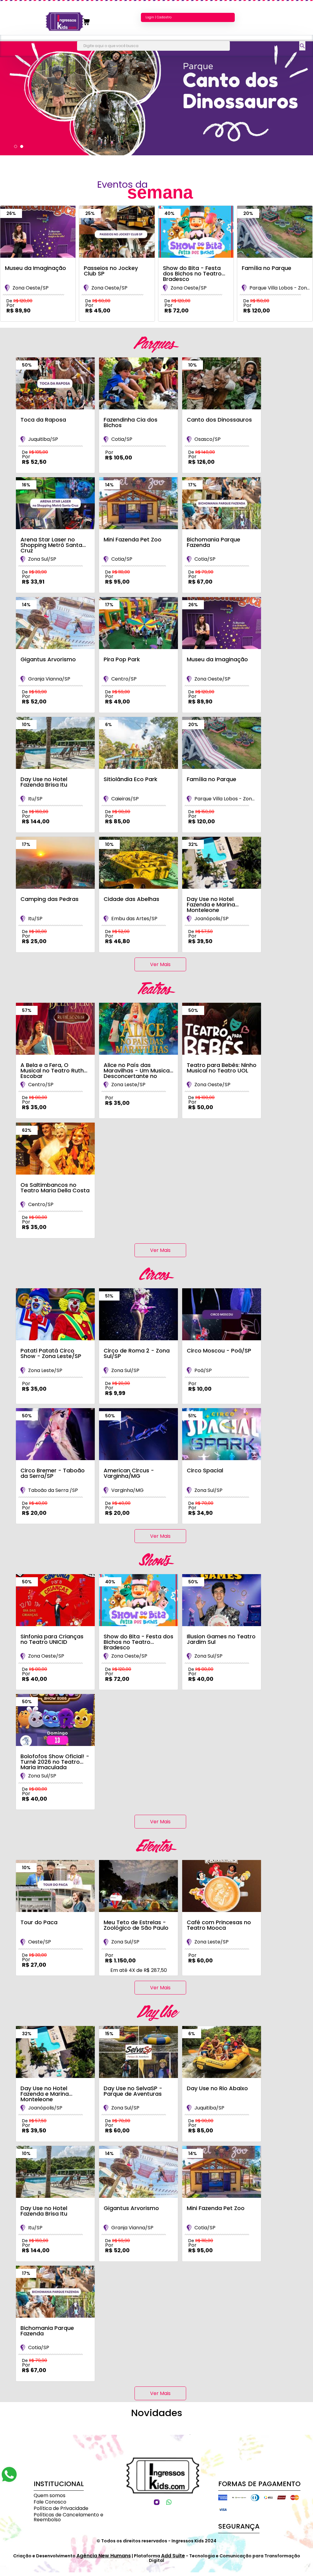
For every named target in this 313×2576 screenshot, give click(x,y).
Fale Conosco (50, 2502)
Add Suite (173, 2556)
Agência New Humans (104, 2556)
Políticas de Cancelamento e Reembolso (68, 2517)
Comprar (33, 325)
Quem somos (50, 2495)
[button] (16, 146)
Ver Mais (160, 964)
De (19, 301)
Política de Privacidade (61, 2508)
